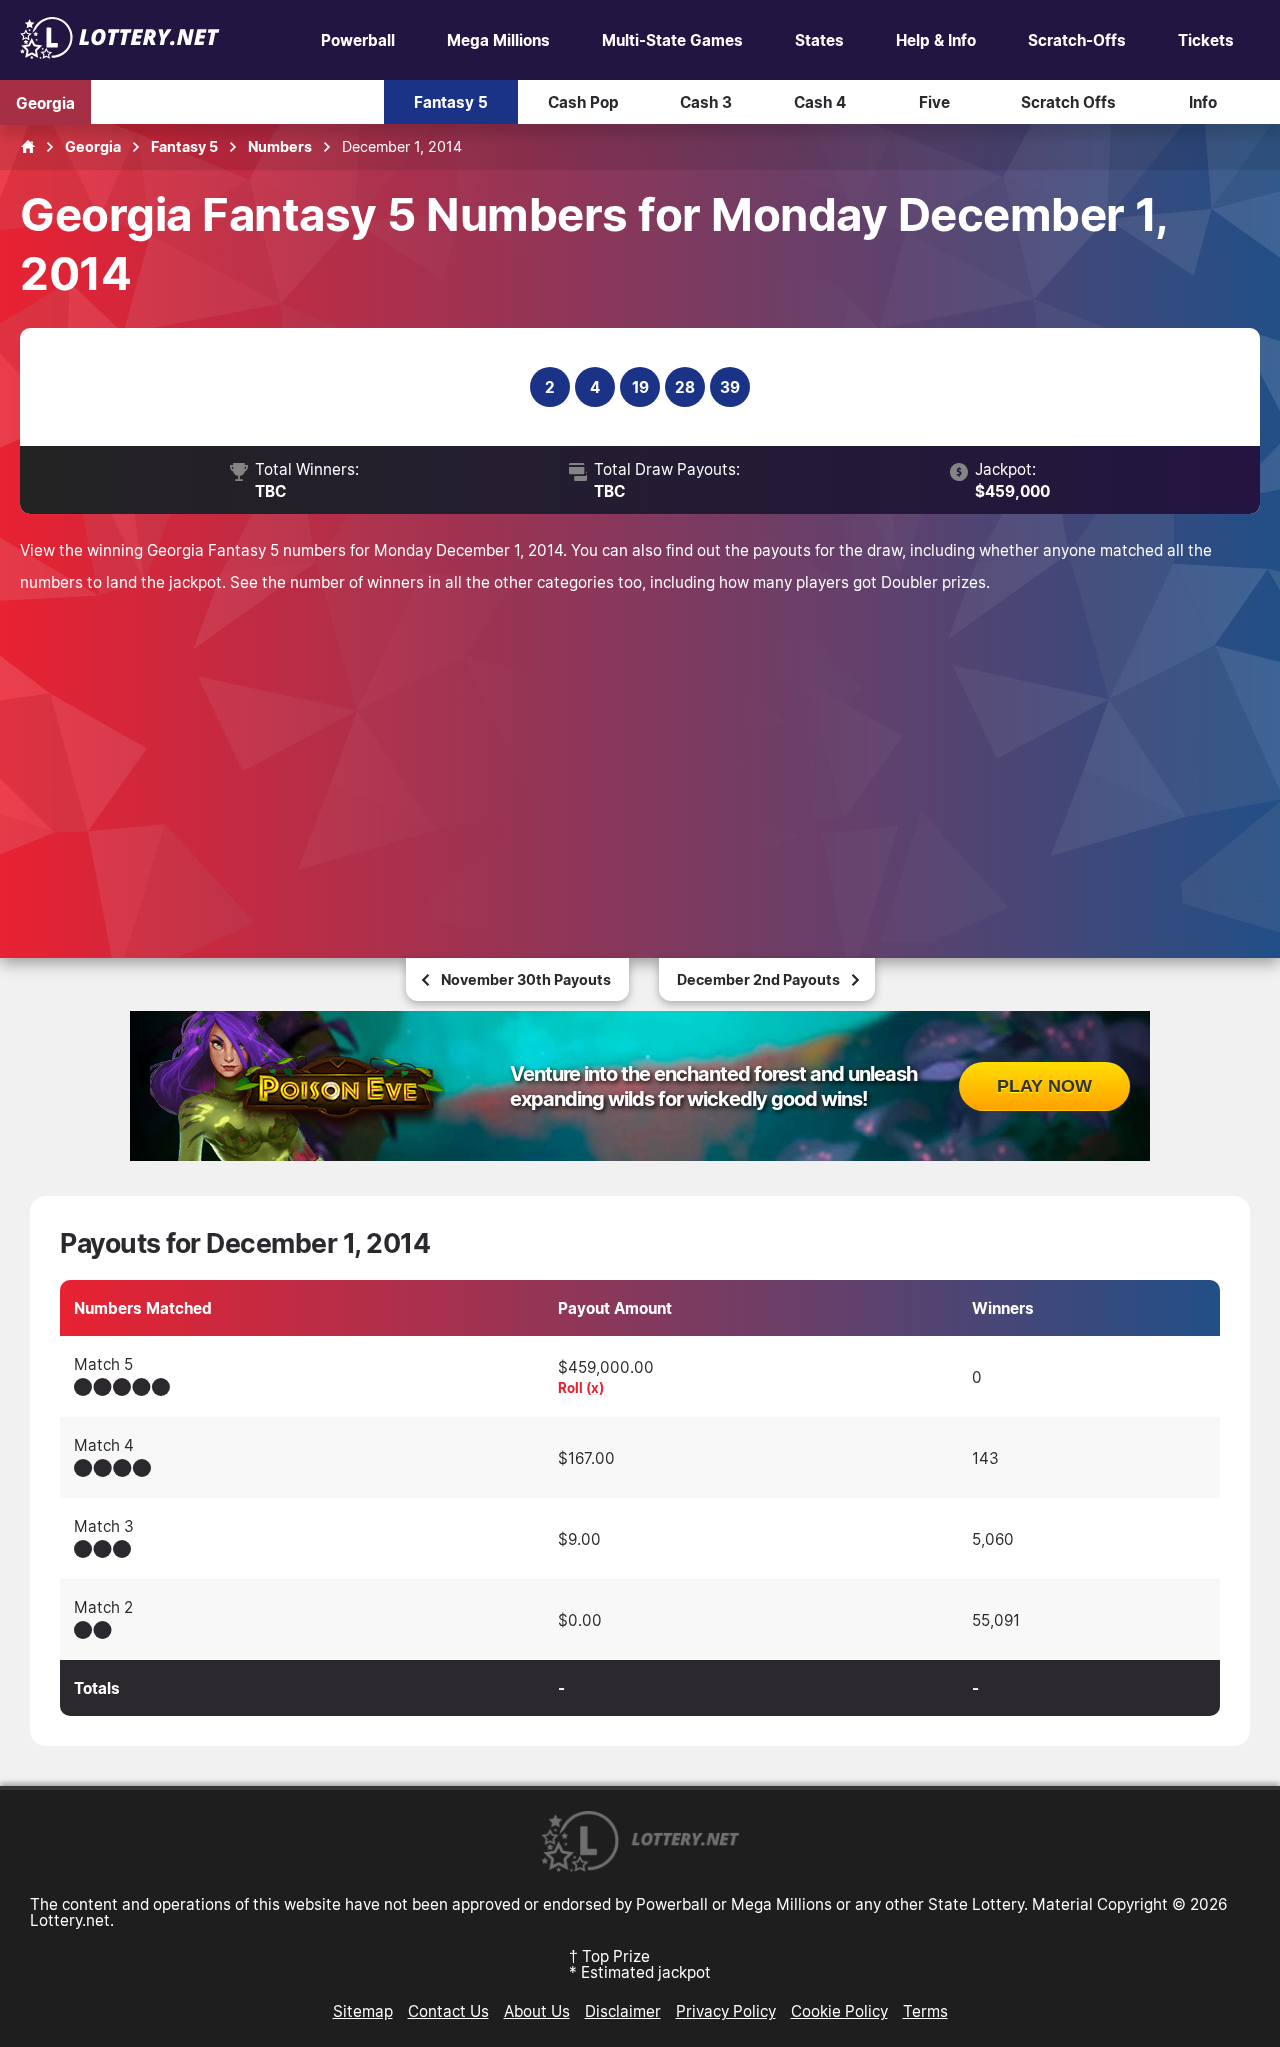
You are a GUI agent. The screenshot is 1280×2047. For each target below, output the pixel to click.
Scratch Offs (1068, 102)
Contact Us (448, 2011)
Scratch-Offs (1077, 40)
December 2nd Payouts (758, 979)
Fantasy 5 (451, 102)
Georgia (45, 102)
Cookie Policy (839, 2011)
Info (1203, 102)
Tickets (1206, 40)
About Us (537, 2011)
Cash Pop (583, 102)
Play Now (1044, 1086)
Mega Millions (498, 40)
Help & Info (936, 40)
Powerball (358, 40)
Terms (925, 2011)
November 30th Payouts (526, 979)
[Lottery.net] (120, 53)
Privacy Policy (726, 2011)
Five (934, 102)
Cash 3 (706, 102)
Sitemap (363, 2011)
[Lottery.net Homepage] (28, 147)
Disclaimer (623, 2011)
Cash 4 (820, 102)
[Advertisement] (640, 748)
